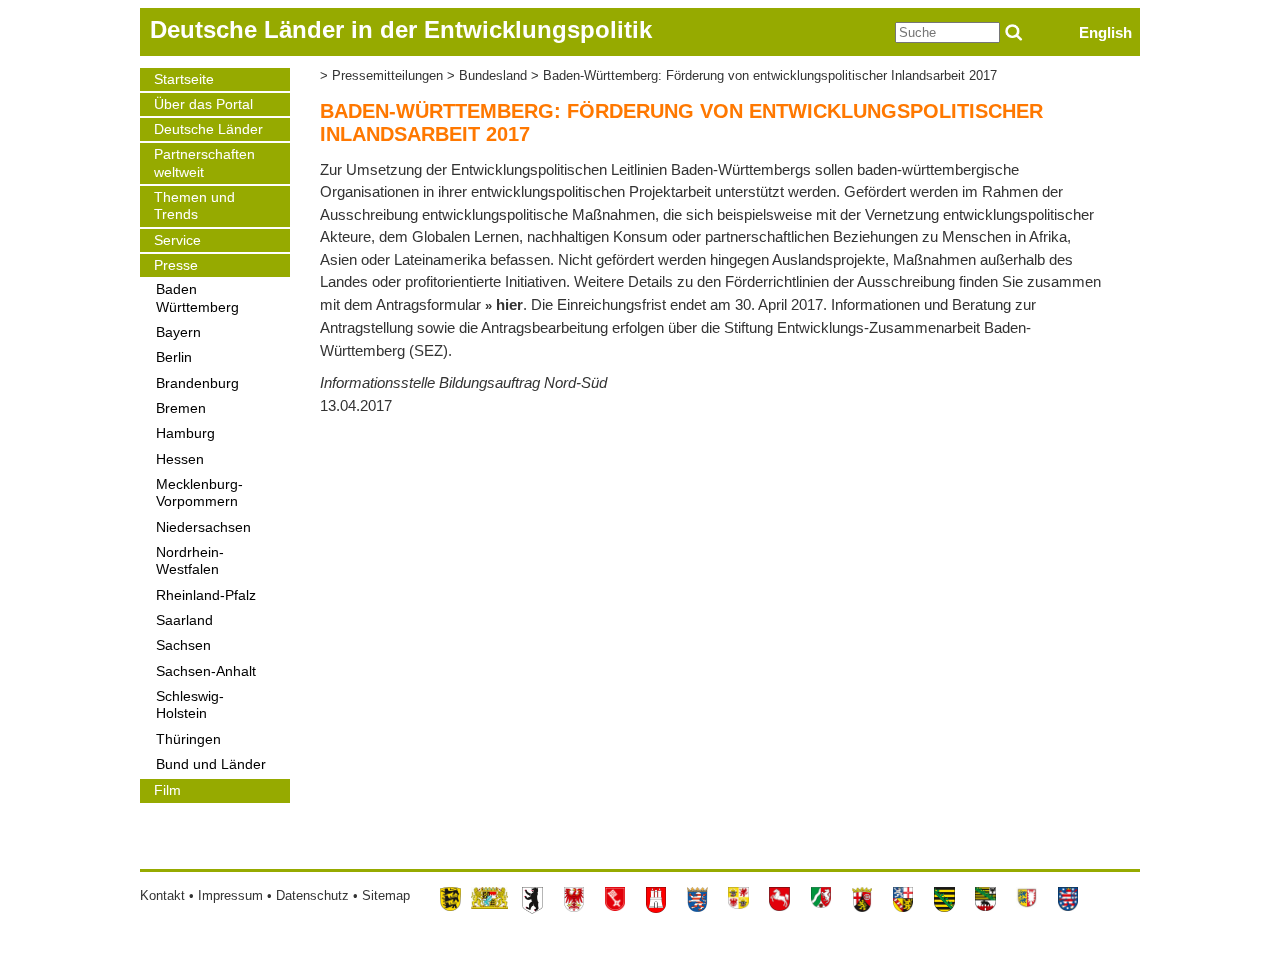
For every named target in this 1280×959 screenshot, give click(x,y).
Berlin (174, 357)
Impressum (230, 895)
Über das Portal (203, 104)
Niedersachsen (203, 527)
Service (177, 240)
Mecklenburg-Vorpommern (199, 493)
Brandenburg (197, 383)
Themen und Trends (194, 206)
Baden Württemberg (197, 298)
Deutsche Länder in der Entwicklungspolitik (401, 29)
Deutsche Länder (208, 129)
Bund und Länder (211, 764)
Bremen (181, 408)
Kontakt (162, 895)
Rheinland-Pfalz (206, 595)
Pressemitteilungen (387, 75)
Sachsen (183, 645)
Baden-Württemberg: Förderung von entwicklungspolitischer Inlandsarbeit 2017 (770, 75)
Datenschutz (312, 895)
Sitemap (386, 895)
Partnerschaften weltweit (204, 163)
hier (509, 304)
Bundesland (493, 75)
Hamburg (185, 433)
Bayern (178, 332)
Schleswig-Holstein (190, 705)
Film (167, 790)
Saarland (184, 620)
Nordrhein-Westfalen (190, 561)
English (1105, 32)
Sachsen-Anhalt (206, 671)
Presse (176, 265)
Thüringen (188, 739)
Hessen (180, 459)
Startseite (184, 79)
